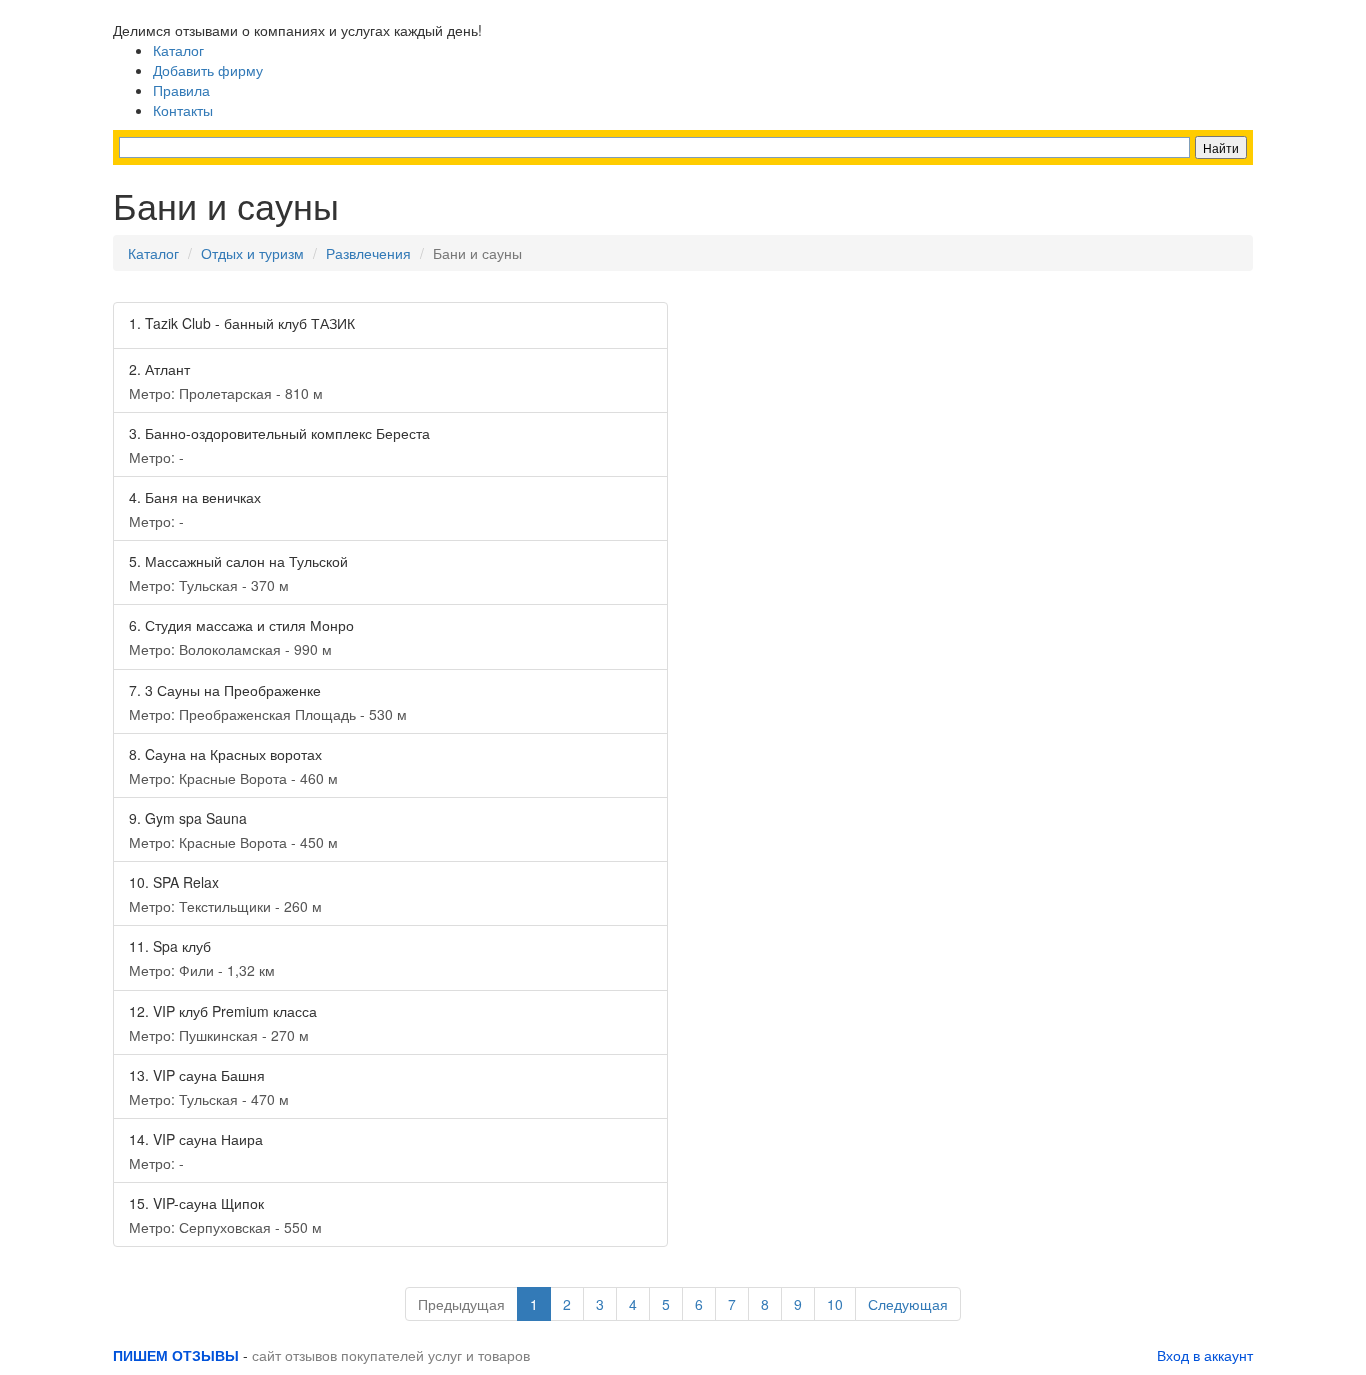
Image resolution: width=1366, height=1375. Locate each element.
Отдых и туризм (252, 253)
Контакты (183, 110)
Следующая (908, 1304)
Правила (181, 90)
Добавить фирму (208, 70)
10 (835, 1304)
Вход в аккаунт (1205, 1355)
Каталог (178, 50)
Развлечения (368, 253)
